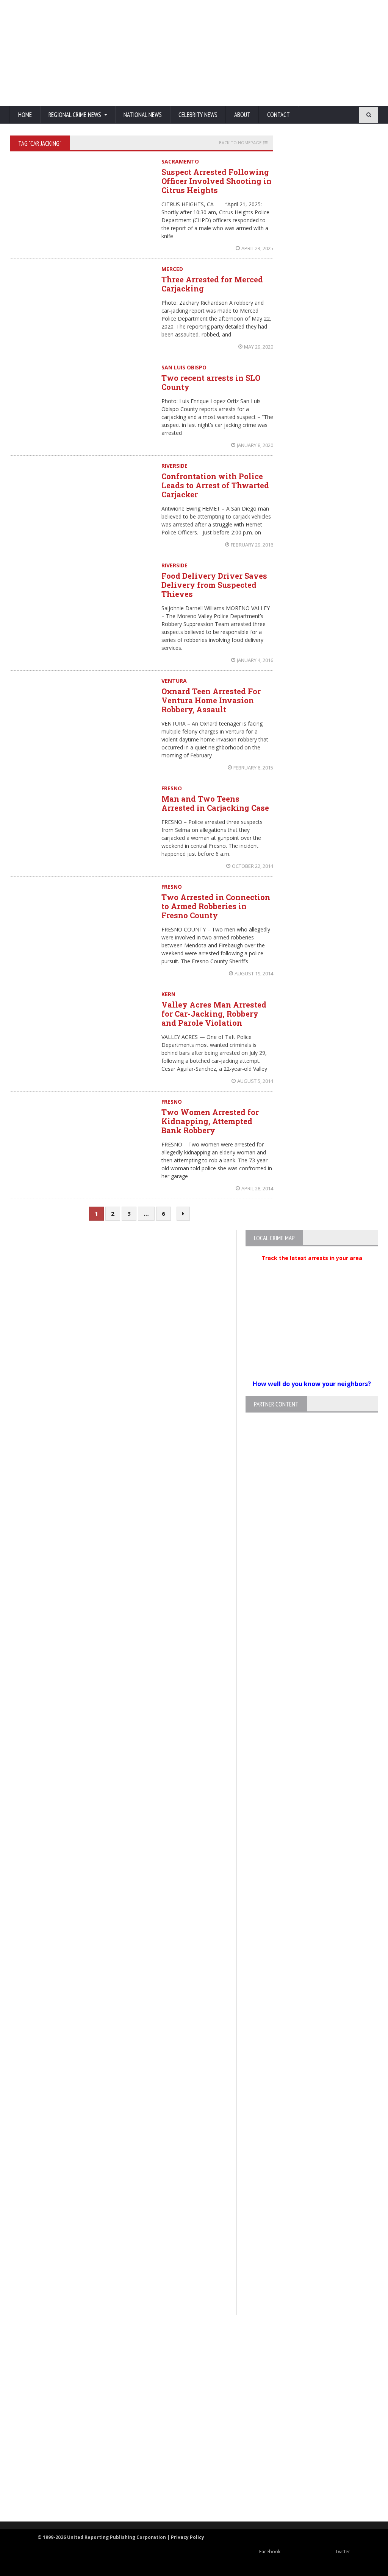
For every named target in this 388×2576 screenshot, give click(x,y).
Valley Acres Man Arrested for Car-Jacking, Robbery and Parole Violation (214, 1014)
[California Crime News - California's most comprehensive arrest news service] (188, 2435)
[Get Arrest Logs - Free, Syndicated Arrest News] (187, 2410)
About (242, 115)
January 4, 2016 (255, 660)
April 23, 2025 (257, 248)
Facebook (270, 2552)
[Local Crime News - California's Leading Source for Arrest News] (188, 2378)
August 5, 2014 (255, 1081)
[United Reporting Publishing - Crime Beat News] (188, 2346)
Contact (278, 115)
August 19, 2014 (254, 973)
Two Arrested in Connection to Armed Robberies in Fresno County (216, 906)
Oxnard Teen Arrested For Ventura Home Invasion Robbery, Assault (211, 700)
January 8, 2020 (255, 445)
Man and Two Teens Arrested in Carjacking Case (215, 803)
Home (25, 115)
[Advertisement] (234, 53)
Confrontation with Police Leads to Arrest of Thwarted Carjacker (215, 485)
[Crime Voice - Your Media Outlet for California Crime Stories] (188, 2492)
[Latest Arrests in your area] (312, 1267)
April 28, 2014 (257, 1188)
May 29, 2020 (259, 347)
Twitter (343, 2552)
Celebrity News (198, 115)
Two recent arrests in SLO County (211, 382)
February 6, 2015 (253, 768)
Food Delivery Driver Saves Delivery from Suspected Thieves (214, 585)
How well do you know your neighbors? (312, 1384)
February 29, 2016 (252, 545)
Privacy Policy (188, 2537)
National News (143, 115)
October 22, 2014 (253, 866)
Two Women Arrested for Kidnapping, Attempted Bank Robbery (210, 1121)
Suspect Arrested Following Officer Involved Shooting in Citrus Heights (217, 181)
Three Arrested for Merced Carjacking (212, 284)
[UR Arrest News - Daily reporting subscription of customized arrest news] (188, 2460)
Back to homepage (240, 143)
